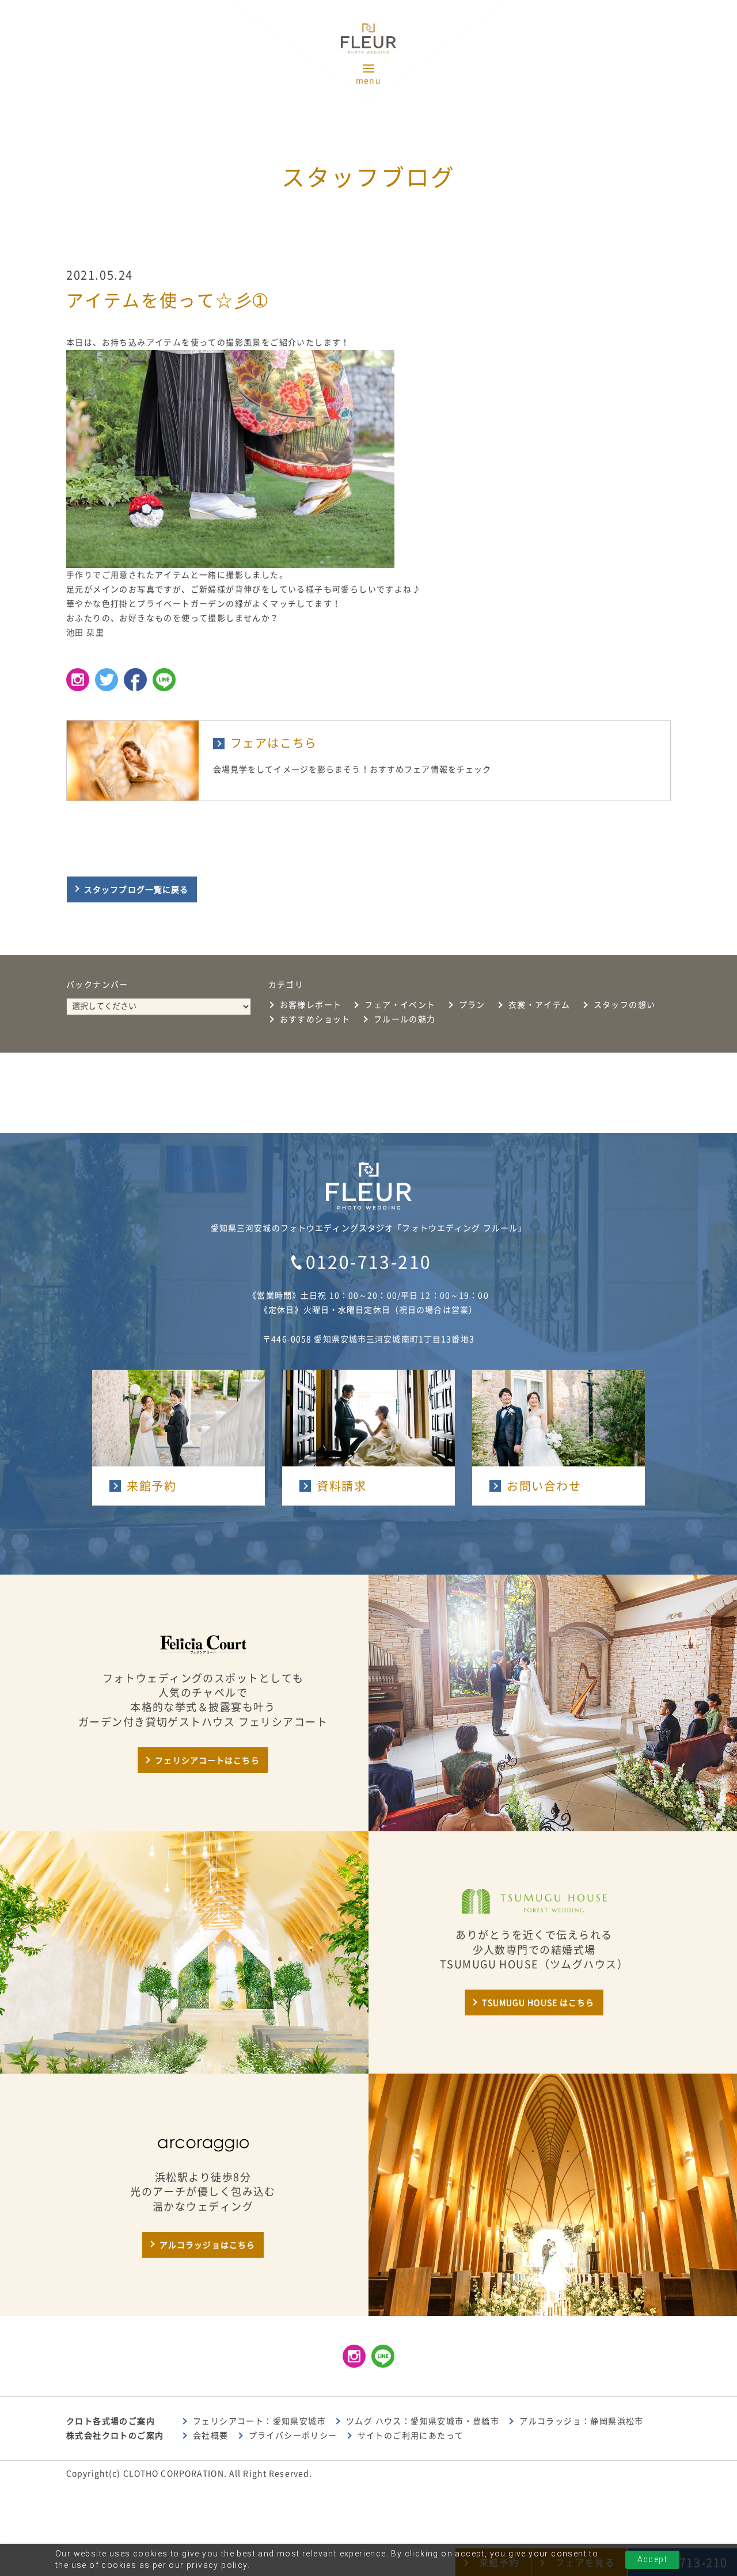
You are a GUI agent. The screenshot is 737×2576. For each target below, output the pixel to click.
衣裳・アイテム (540, 1005)
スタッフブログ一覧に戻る (136, 890)
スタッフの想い (625, 1005)
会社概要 (211, 2436)
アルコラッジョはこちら (207, 2245)
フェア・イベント (400, 1005)
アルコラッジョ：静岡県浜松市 (582, 2421)
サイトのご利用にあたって (411, 2436)
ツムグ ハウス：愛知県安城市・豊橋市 (423, 2421)
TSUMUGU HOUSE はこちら (538, 2003)
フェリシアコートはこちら (207, 1760)
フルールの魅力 (405, 1019)
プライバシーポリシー (293, 2436)
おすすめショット (315, 1019)
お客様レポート (311, 1005)
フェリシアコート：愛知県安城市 (259, 2421)
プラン (472, 1005)
